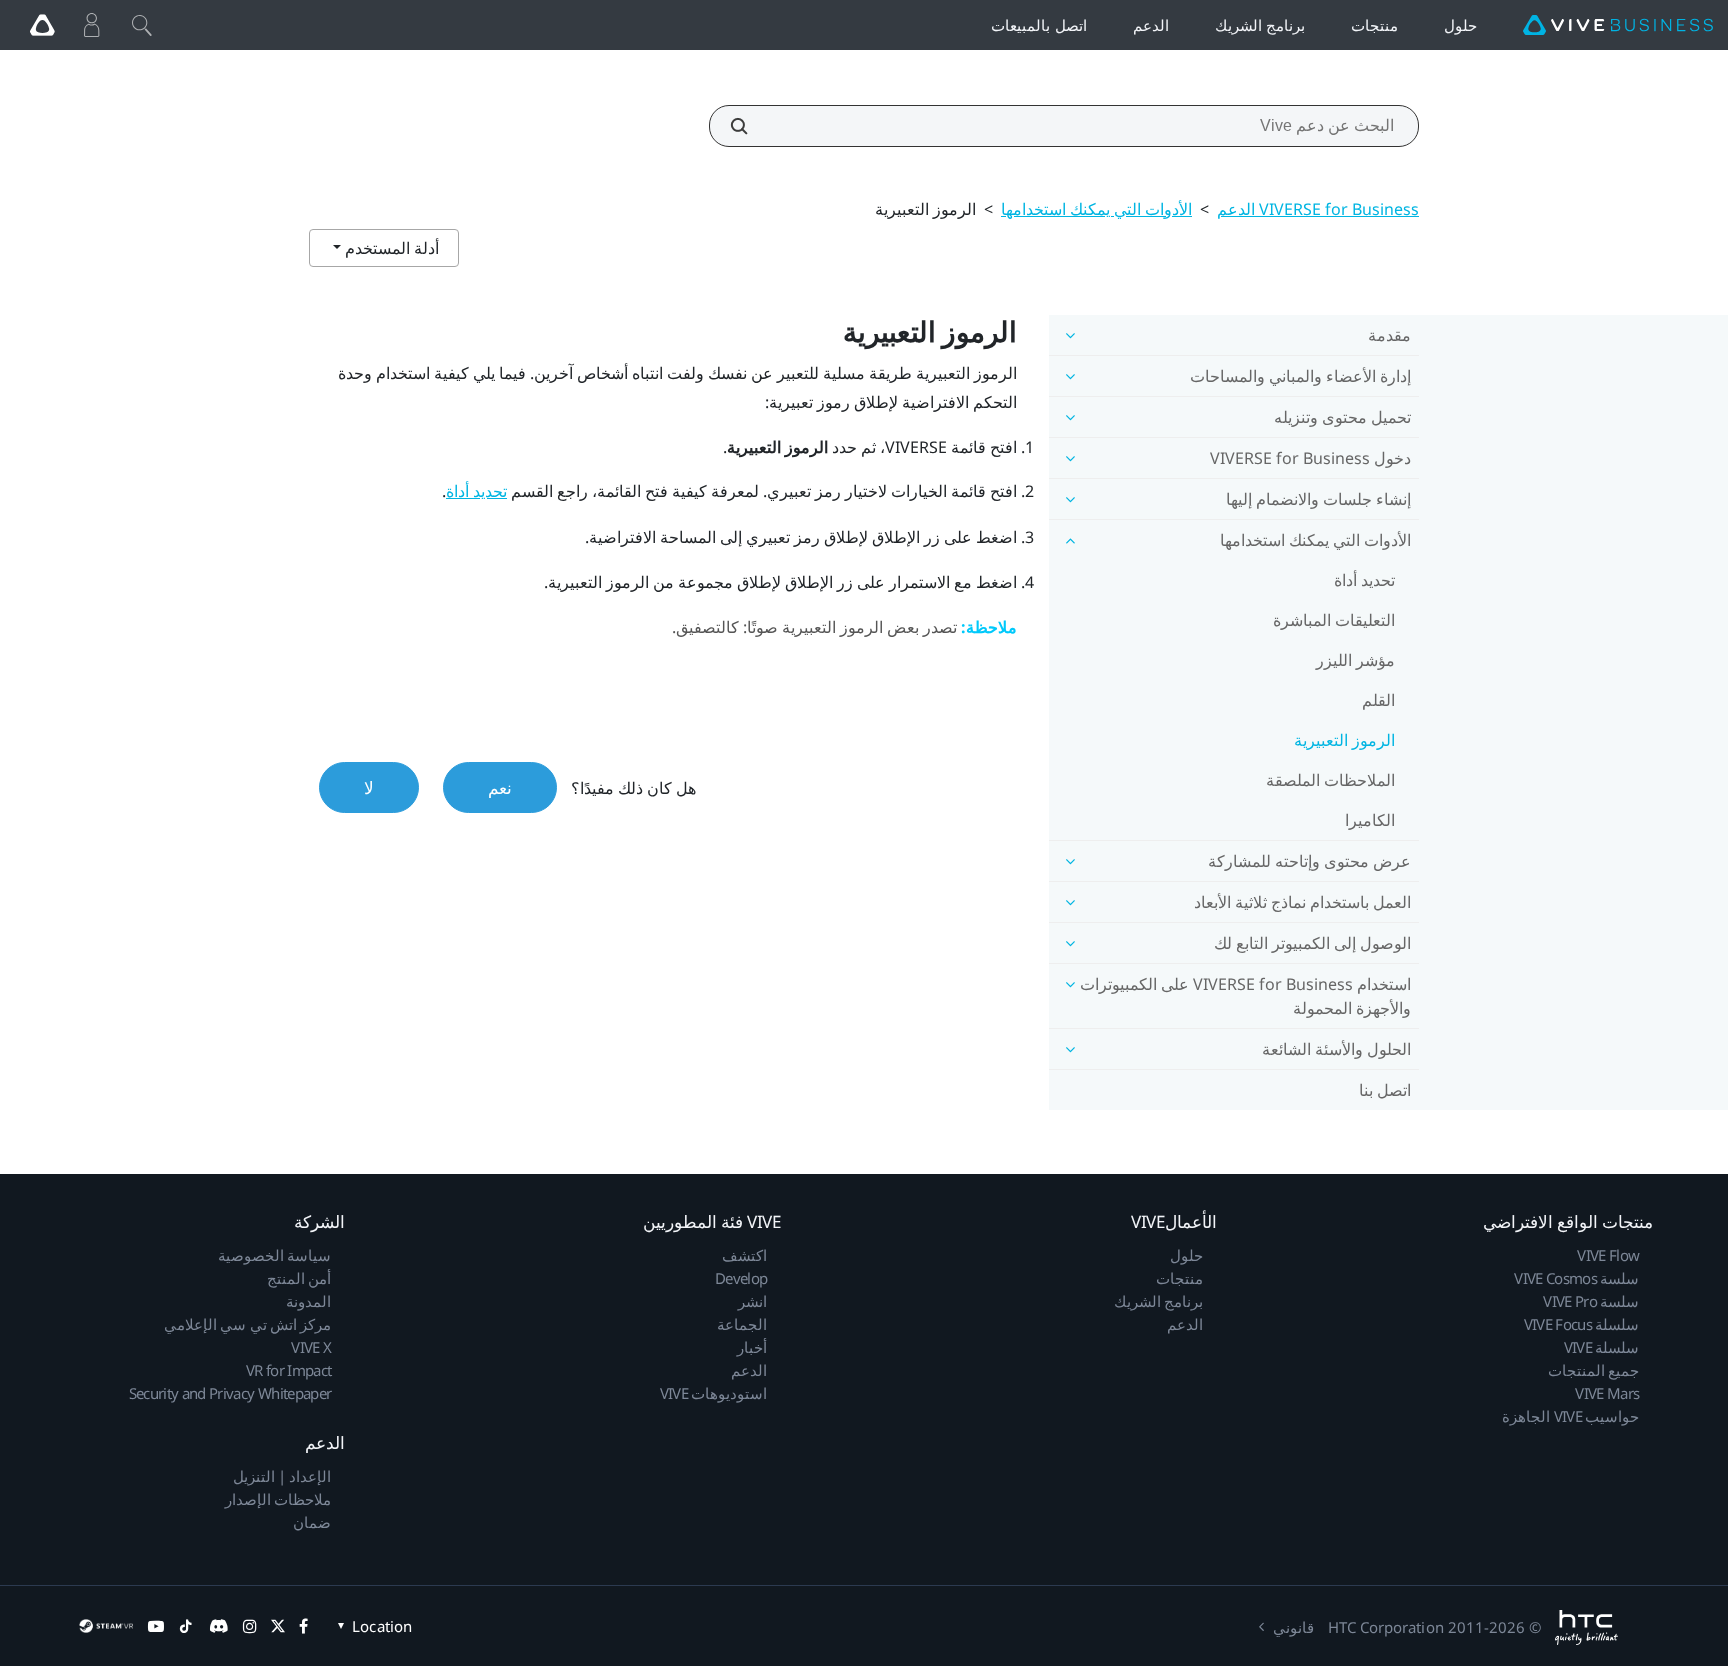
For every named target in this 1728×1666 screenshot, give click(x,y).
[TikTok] (186, 1626)
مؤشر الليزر (1355, 660)
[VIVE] (1618, 25)
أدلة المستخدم (390, 248)
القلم (1378, 700)
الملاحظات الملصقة (1330, 780)
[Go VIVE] (42, 25)
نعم (500, 787)
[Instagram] (250, 1626)
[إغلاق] (142, 25)
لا (369, 787)
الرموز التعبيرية (1344, 740)
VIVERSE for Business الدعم (1318, 209)
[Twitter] (278, 1626)
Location (381, 1626)
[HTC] (1586, 1627)
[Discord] (218, 1626)
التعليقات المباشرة (1334, 620)
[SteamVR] (106, 1626)
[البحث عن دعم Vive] (750, 126)
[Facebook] (303, 1626)
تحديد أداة (1364, 580)
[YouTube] (156, 1626)
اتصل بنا (1385, 1090)
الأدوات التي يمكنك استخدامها (1096, 209)
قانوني (1293, 1627)
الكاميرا (1370, 820)
